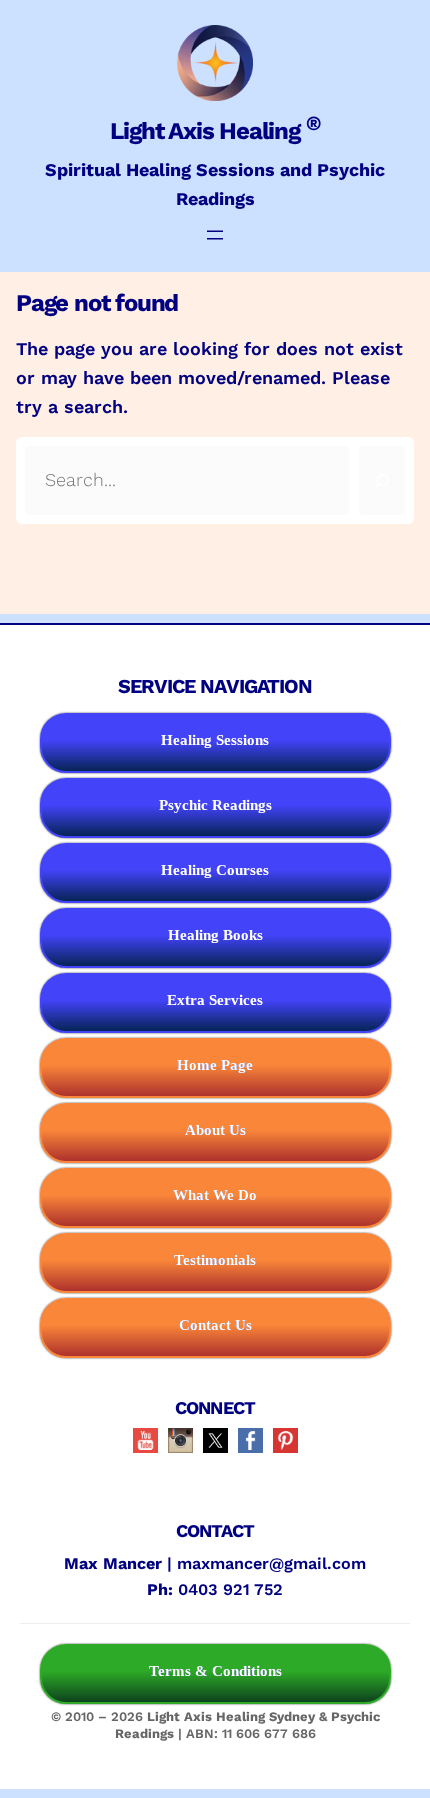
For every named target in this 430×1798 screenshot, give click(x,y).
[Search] (382, 480)
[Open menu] (215, 235)
